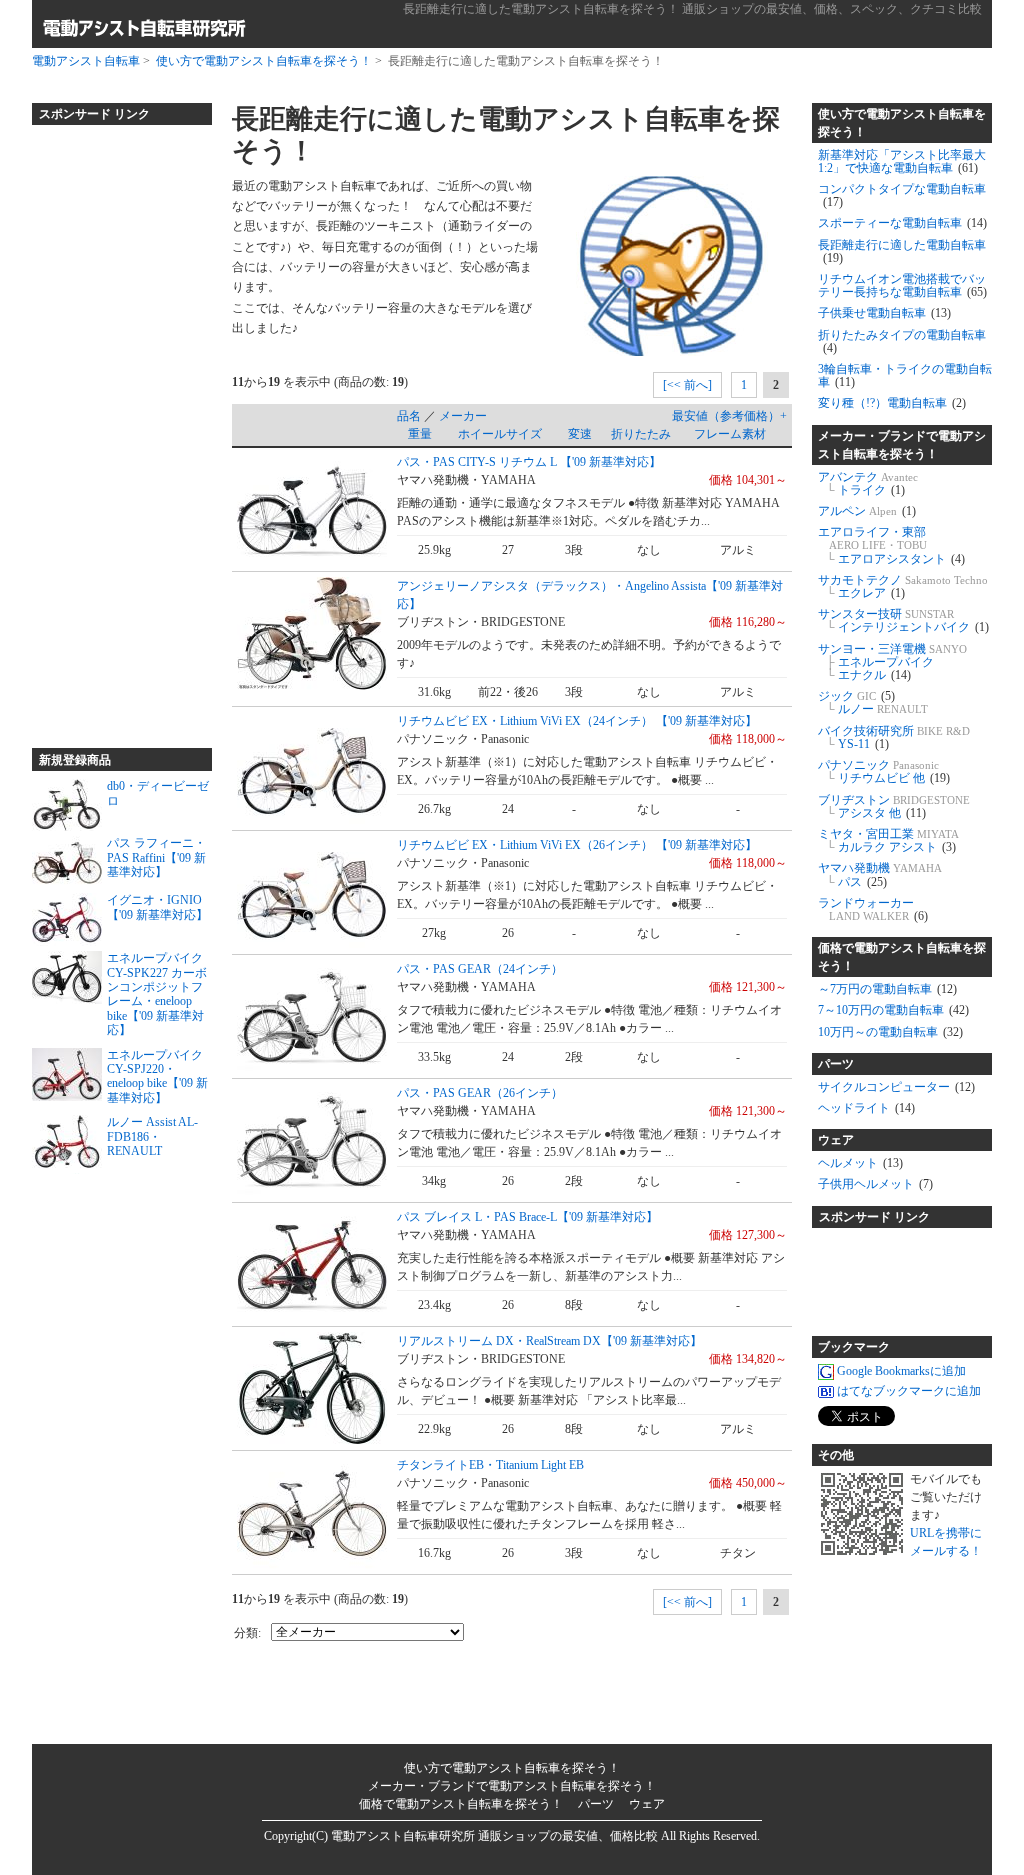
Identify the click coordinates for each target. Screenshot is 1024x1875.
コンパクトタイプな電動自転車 (902, 195)
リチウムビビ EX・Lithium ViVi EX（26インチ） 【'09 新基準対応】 (577, 845)
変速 (580, 434)
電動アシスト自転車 (86, 61)
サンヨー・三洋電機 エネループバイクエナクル (892, 662)
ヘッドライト (866, 1108)
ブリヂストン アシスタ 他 (894, 806)
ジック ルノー (873, 702)
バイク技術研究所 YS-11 (894, 737)
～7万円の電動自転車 (887, 989)
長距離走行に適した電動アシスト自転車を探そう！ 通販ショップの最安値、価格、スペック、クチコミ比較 (692, 9)
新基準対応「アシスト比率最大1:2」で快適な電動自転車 (902, 161)
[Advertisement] (112, 428)
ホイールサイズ (500, 434)
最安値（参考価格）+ (729, 416)
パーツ (836, 1064)
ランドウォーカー (873, 909)
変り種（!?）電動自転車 (892, 403)
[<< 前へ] (687, 385)
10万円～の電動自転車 (890, 1032)
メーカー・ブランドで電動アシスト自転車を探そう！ (902, 445)
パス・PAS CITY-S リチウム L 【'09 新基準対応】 (529, 462)
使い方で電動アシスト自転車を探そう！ (264, 61)
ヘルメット (860, 1163)
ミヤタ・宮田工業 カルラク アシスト (888, 840)
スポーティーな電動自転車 (902, 223)
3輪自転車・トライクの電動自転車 (905, 375)
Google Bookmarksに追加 (901, 1371)
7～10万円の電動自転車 (893, 1010)
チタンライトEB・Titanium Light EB (490, 1465)
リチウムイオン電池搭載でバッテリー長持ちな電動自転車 (902, 285)
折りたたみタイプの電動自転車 (902, 341)
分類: (247, 1633)
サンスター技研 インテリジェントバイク (903, 620)
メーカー (463, 416)
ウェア (836, 1140)
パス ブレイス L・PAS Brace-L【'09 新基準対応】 (527, 1217)
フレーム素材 (730, 434)
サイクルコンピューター (896, 1087)
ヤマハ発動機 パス (880, 874)
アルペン (867, 511)
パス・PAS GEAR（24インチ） (480, 969)
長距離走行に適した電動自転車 (902, 251)
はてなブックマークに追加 (909, 1391)
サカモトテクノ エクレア (903, 586)
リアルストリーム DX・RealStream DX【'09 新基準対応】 (549, 1341)
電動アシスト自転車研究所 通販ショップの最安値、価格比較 (494, 1836)
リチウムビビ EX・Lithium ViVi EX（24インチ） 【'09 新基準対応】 (577, 721)
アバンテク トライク (868, 483)
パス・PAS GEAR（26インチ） (480, 1093)
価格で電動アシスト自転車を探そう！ (902, 957)
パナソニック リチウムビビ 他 (884, 771)
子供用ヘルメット (875, 1184)
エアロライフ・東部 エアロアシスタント (891, 545)
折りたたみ (641, 434)
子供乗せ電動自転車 (884, 313)
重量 (420, 434)
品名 (409, 416)
